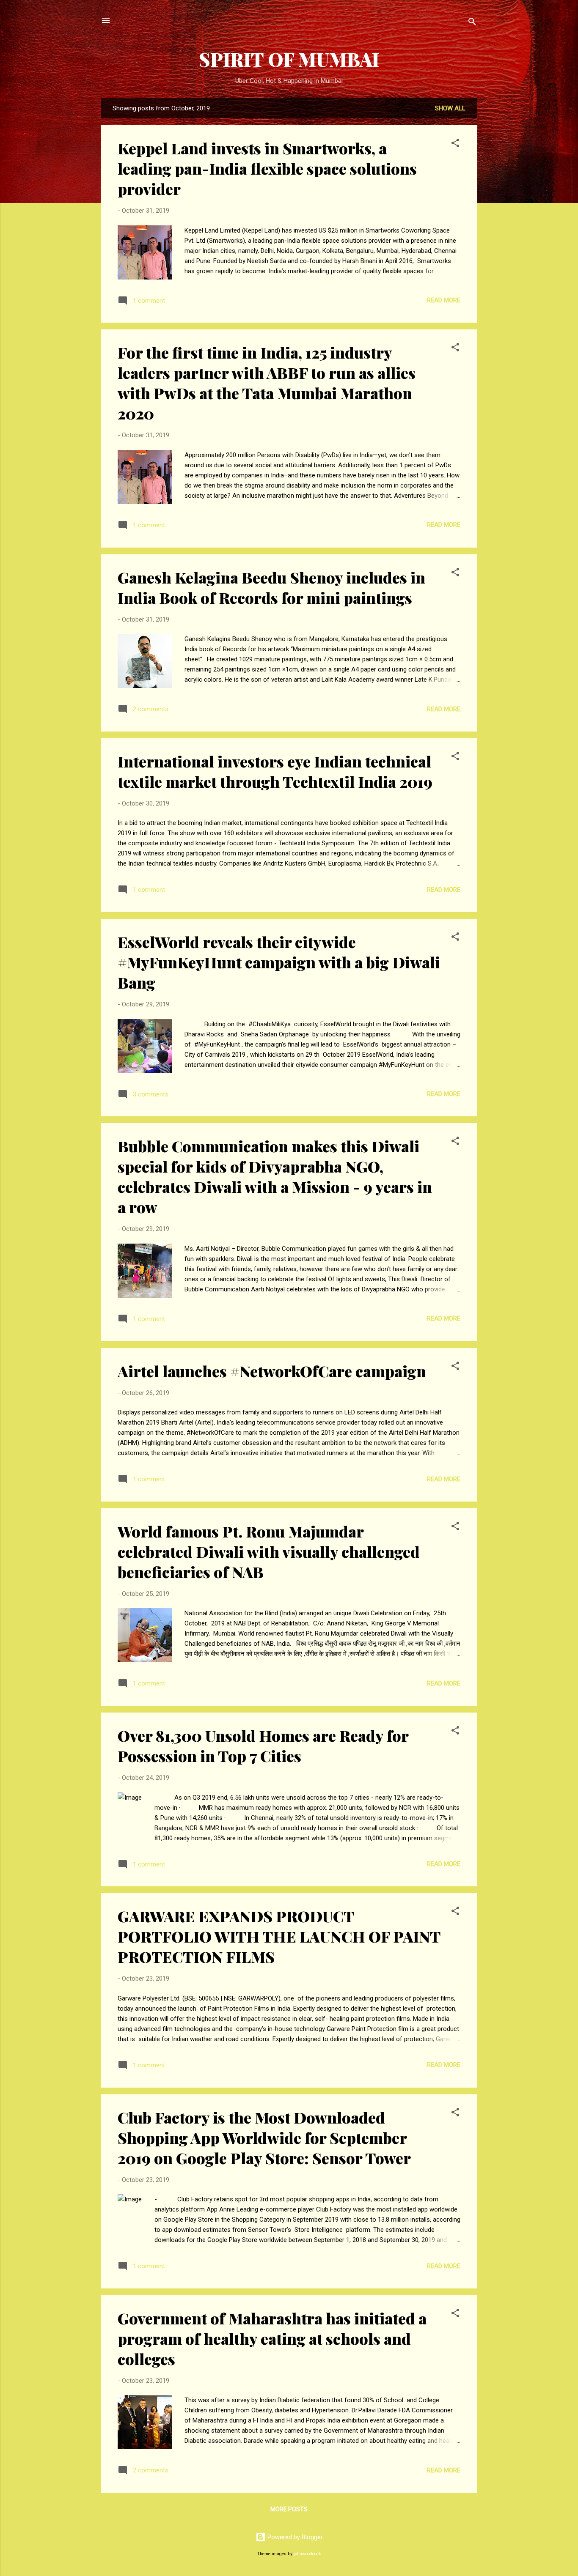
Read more (444, 300)
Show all (450, 108)
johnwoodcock (307, 2554)
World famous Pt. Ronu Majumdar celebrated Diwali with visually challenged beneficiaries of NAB (269, 1551)
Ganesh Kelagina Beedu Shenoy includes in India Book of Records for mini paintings (271, 587)
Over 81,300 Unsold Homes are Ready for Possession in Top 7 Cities (263, 1746)
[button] (455, 144)
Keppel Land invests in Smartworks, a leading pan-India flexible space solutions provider (267, 168)
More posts (289, 2509)
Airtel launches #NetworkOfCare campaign (272, 1371)
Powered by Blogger (294, 2537)
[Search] (472, 23)
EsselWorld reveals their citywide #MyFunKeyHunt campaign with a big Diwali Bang (279, 962)
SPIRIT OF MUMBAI (289, 59)
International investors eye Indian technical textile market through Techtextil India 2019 (275, 771)
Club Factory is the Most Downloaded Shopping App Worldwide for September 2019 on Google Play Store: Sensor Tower (264, 2138)
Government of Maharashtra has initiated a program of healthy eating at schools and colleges (272, 2338)
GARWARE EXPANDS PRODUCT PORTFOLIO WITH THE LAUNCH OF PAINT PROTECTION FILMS (279, 1936)
